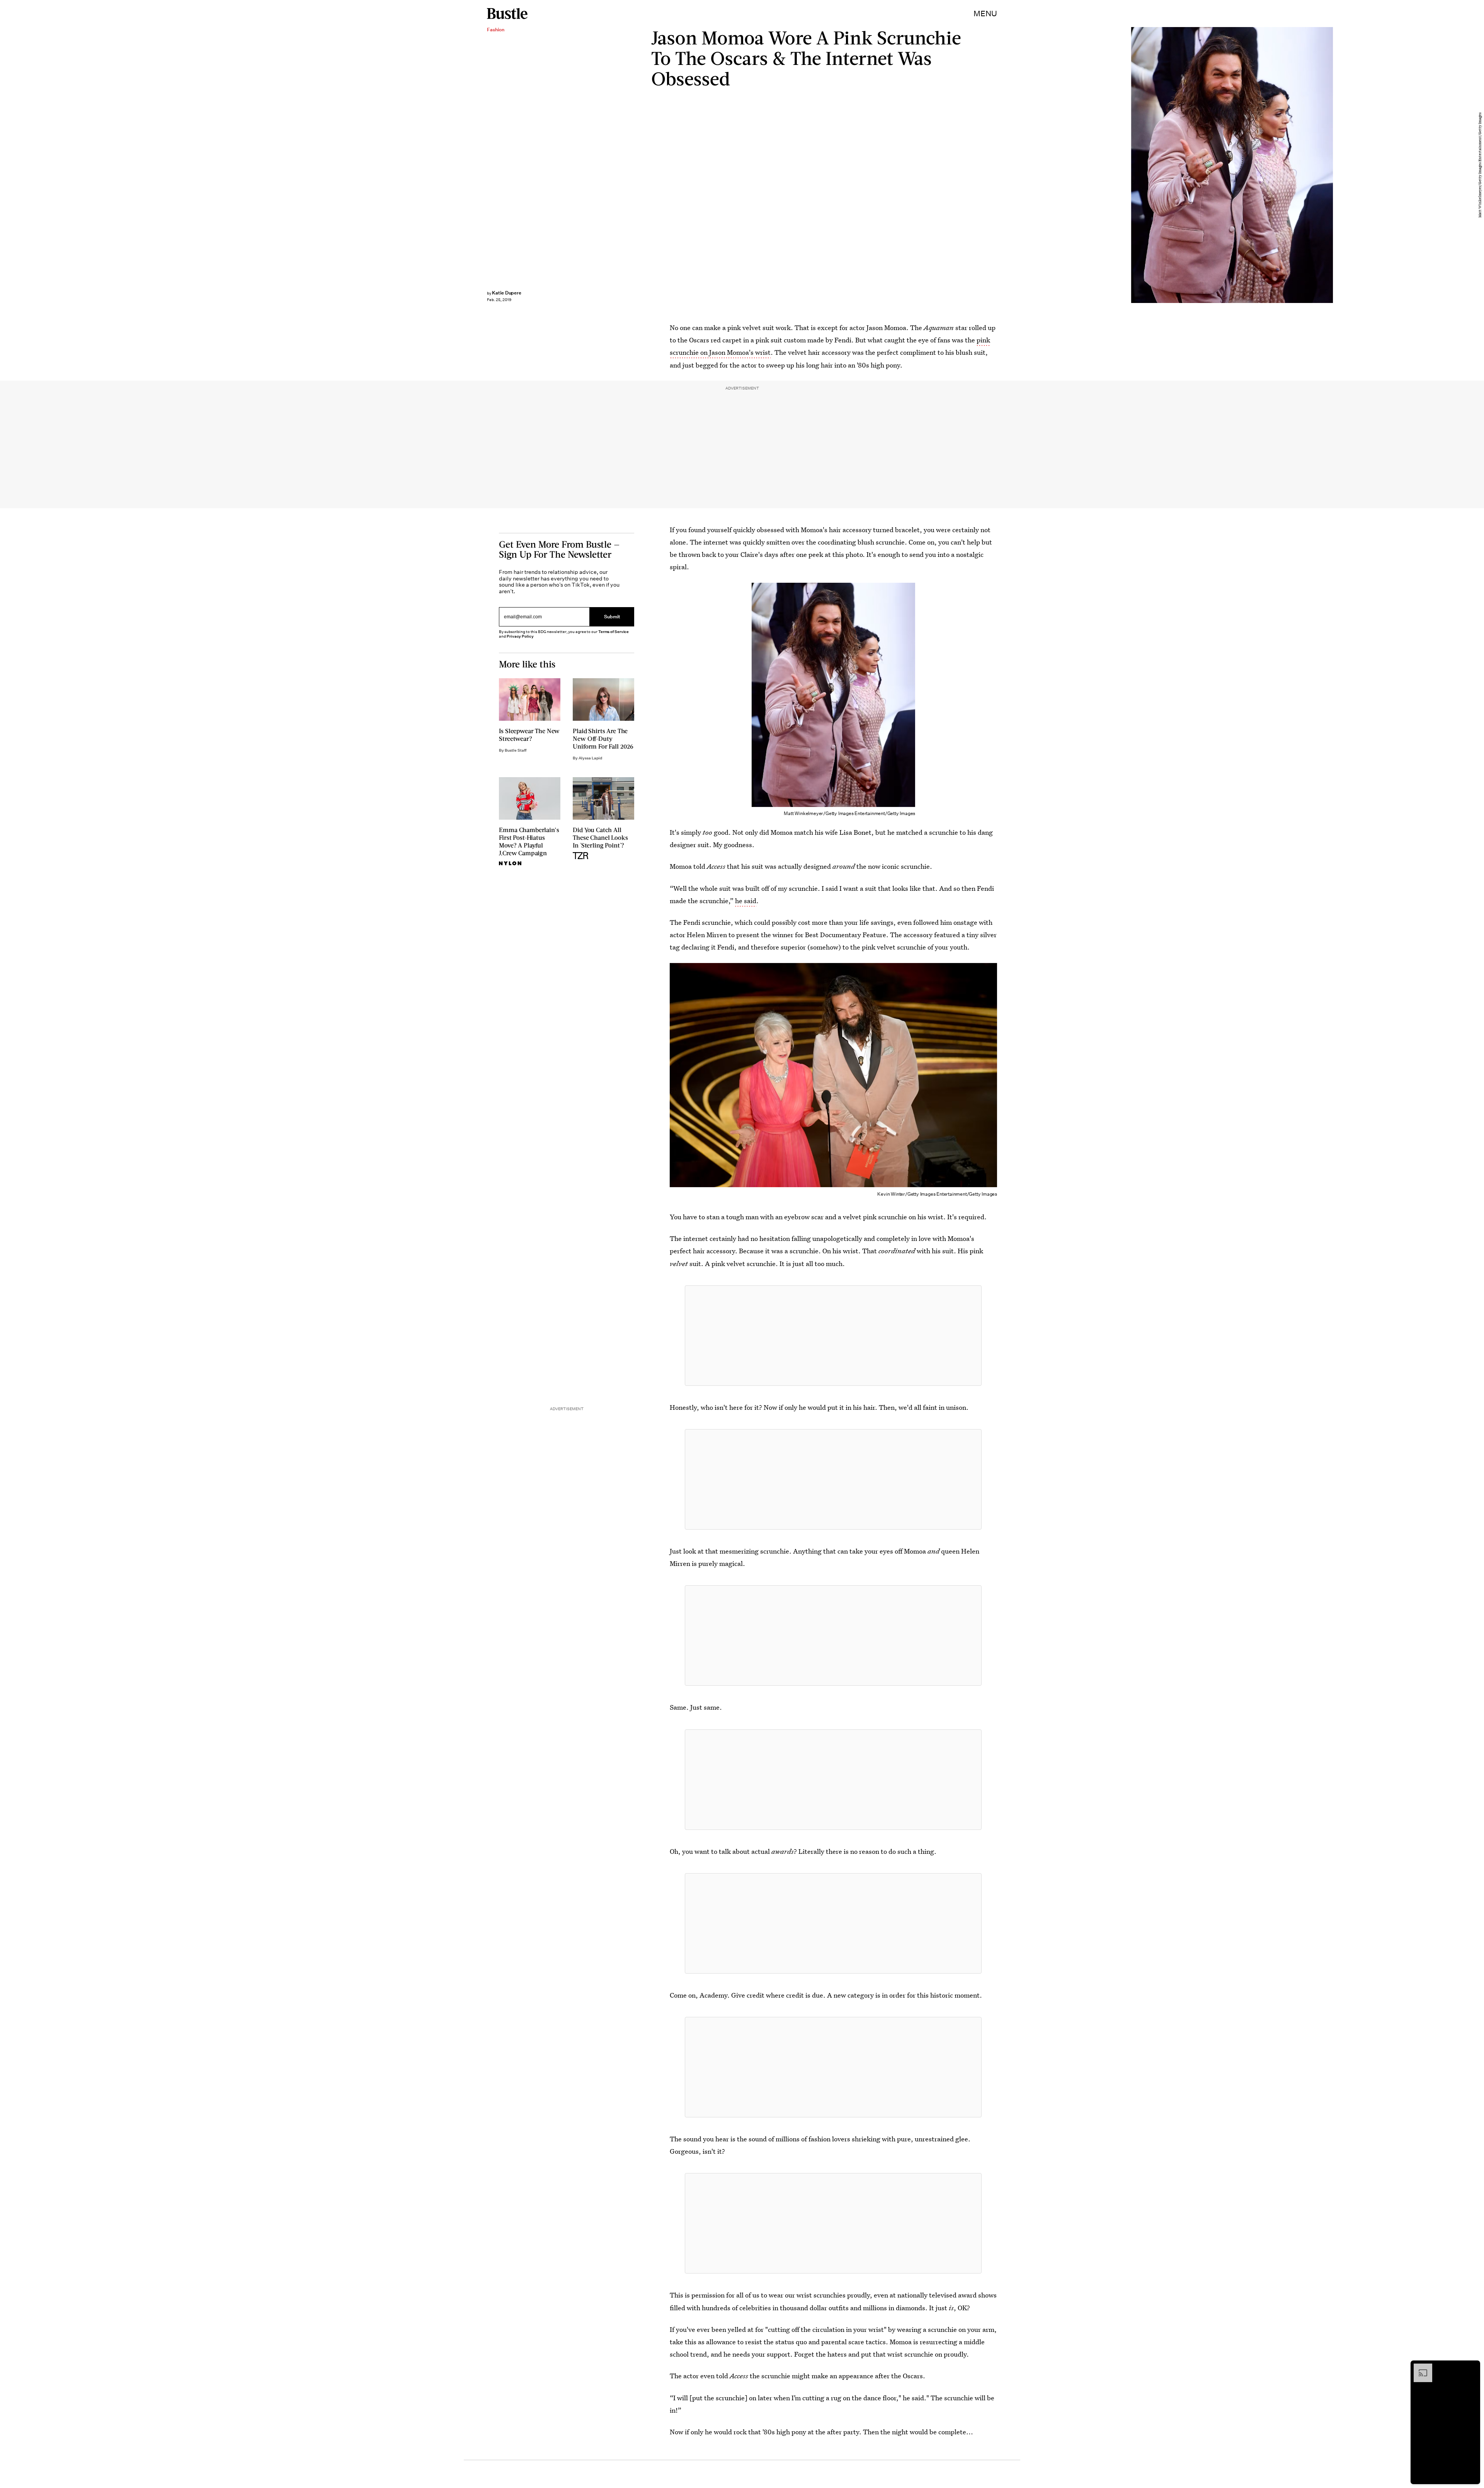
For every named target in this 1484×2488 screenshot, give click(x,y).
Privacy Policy (520, 636)
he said (746, 901)
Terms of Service (614, 632)
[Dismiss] (1472, 2367)
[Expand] (1419, 2367)
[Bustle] (507, 14)
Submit (612, 617)
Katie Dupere (507, 293)
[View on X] (833, 1336)
